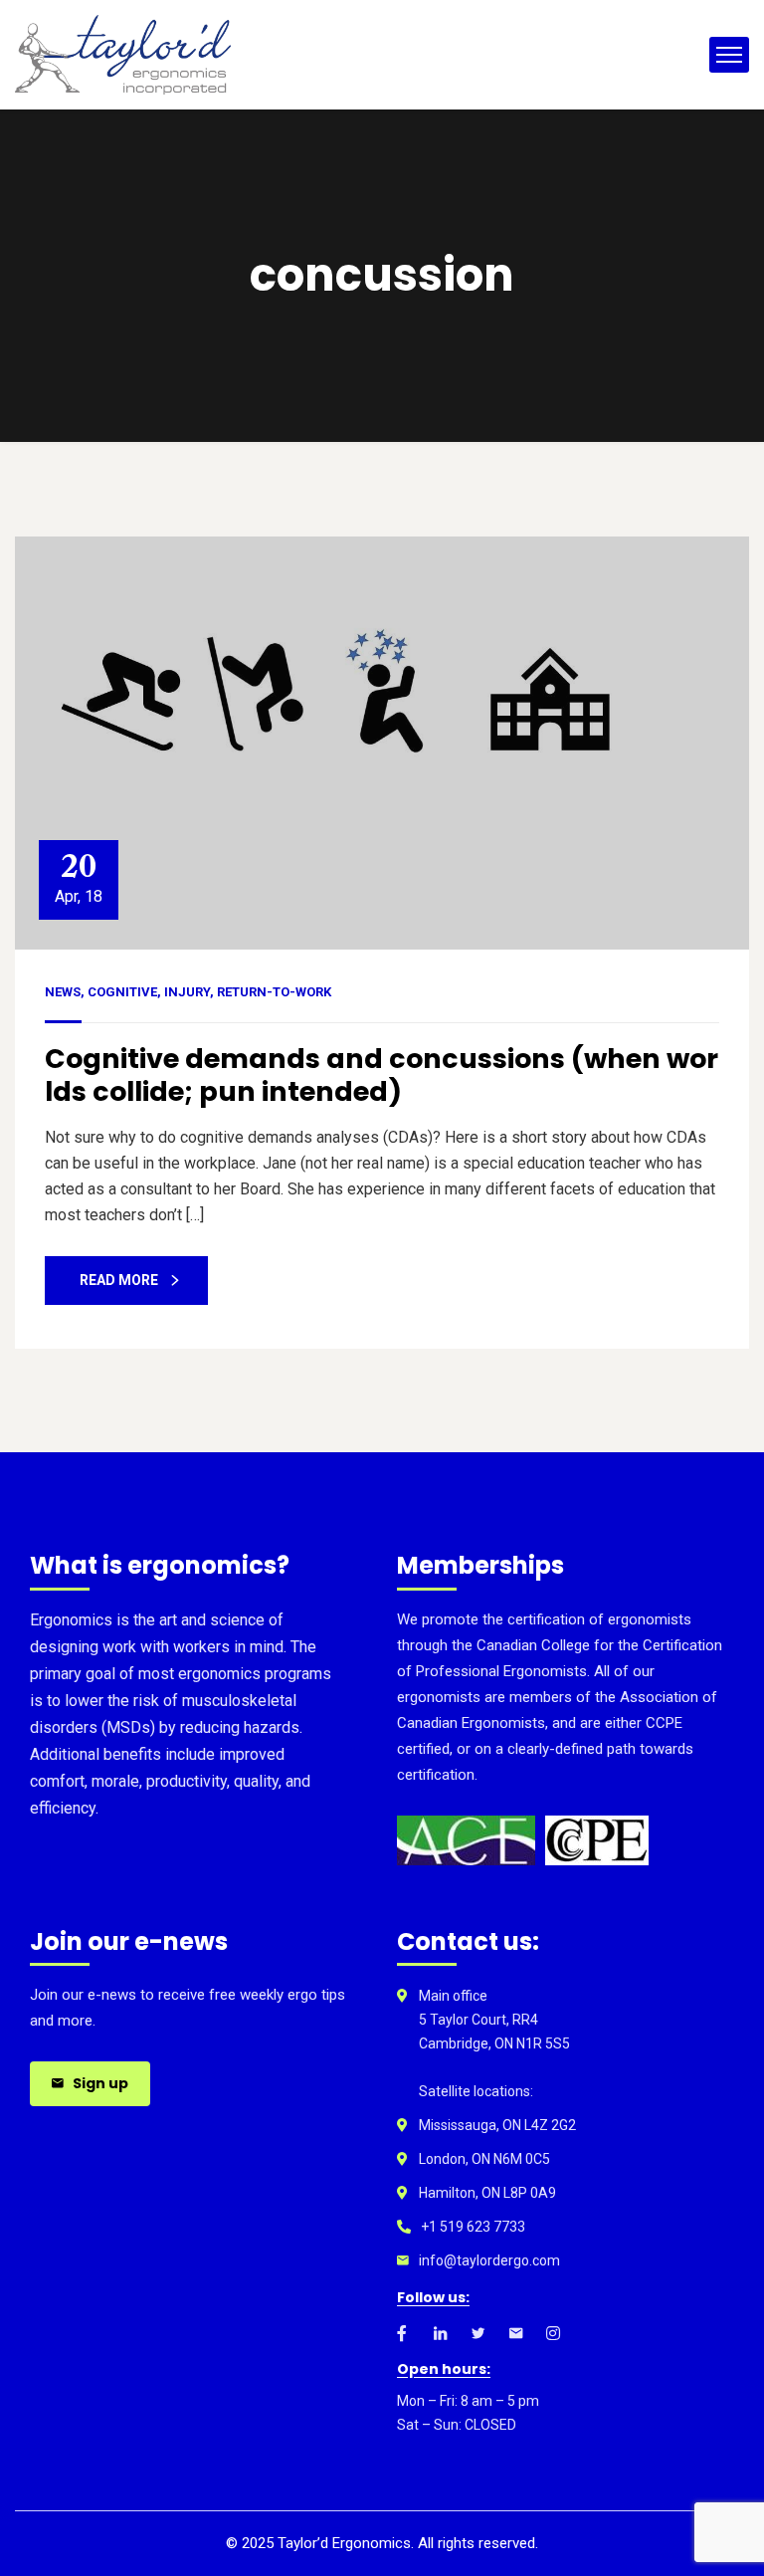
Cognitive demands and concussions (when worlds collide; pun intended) (382, 1074)
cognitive (122, 992)
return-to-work (274, 992)
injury (187, 992)
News (63, 992)
